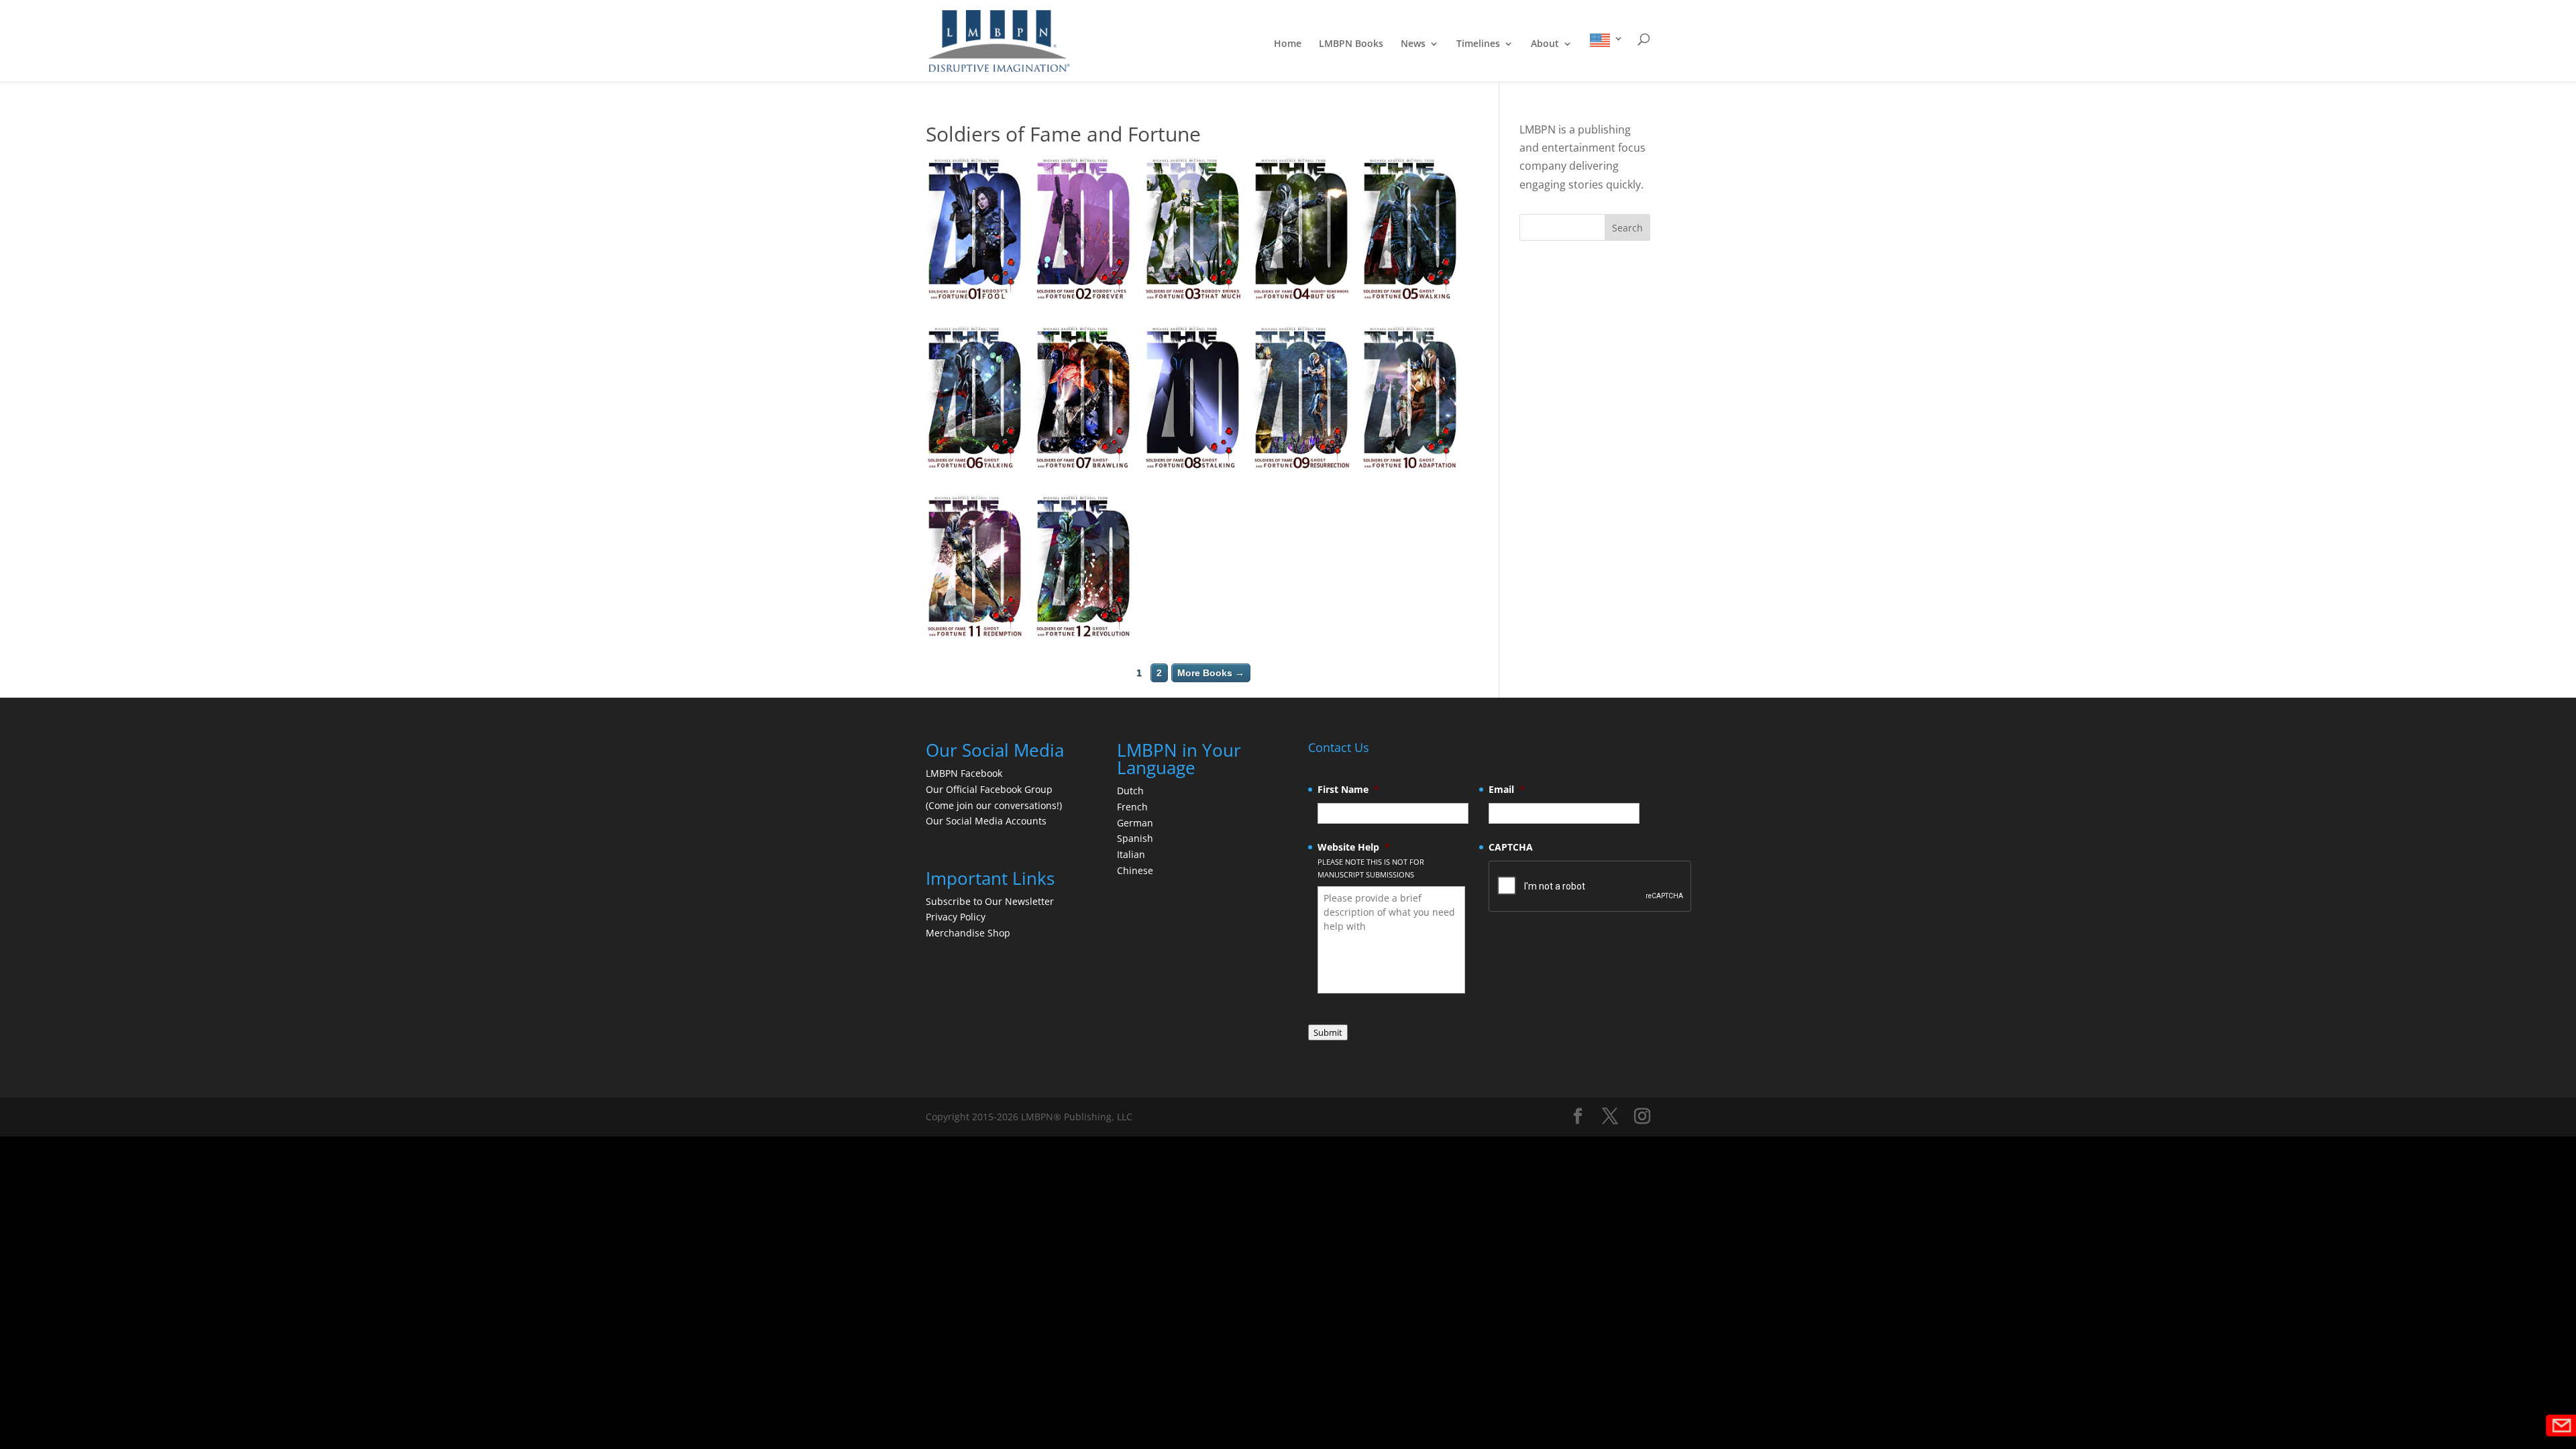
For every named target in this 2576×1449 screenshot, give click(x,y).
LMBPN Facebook (965, 773)
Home (1288, 44)
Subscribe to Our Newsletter (990, 901)
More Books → (1211, 673)
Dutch (1130, 791)
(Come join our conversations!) (994, 805)
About (1545, 44)
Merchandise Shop (968, 933)
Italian (1131, 854)
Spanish (1135, 838)
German (1135, 823)
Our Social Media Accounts (986, 821)
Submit (1328, 1032)
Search (1627, 228)
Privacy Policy (956, 917)
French (1132, 807)
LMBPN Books (1351, 44)
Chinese (1135, 870)
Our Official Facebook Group (989, 789)
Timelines (1478, 44)
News (1413, 44)
